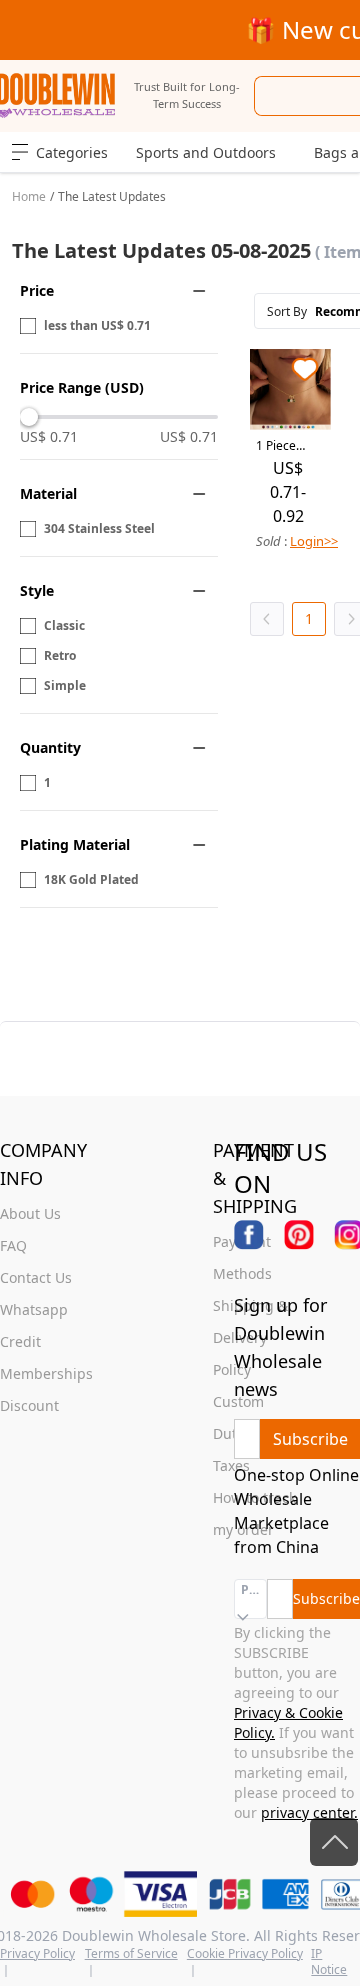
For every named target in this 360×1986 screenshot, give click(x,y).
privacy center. (309, 1812)
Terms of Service (131, 1953)
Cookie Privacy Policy (245, 1953)
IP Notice (329, 1961)
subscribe (310, 1439)
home (29, 196)
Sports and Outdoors (206, 152)
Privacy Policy (37, 1953)
